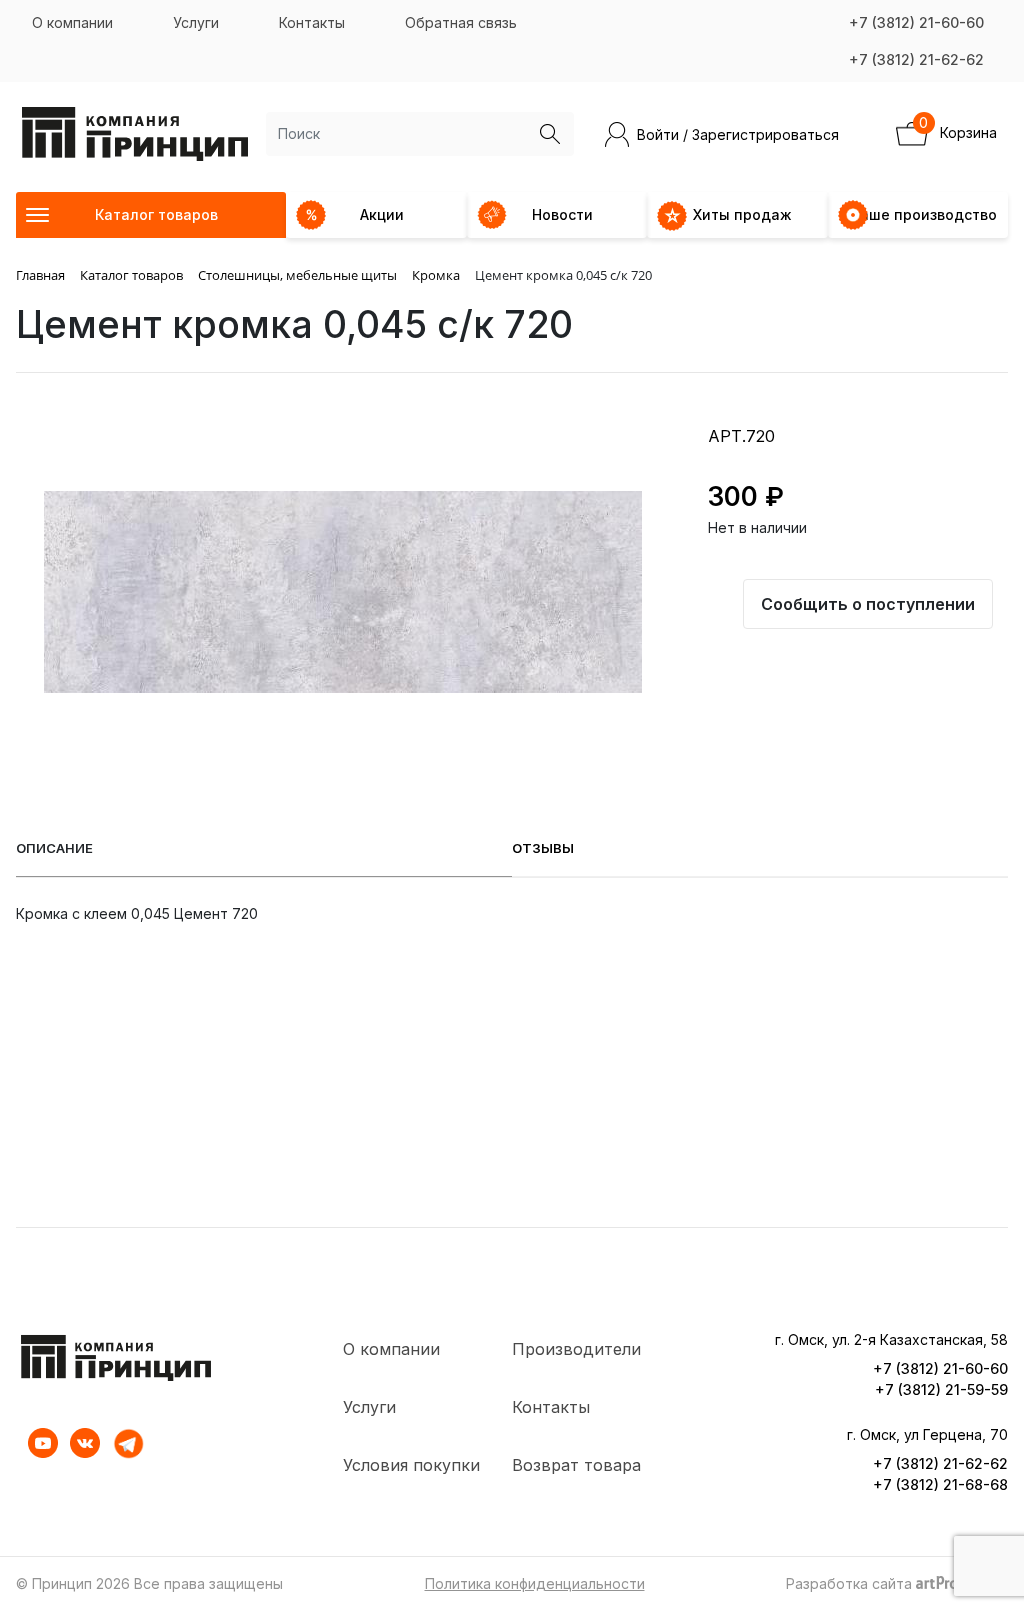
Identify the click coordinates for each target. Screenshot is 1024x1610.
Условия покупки (411, 1465)
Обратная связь (461, 22)
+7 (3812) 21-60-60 (916, 22)
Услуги (196, 22)
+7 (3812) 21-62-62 (916, 59)
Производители (576, 1349)
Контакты (312, 22)
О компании (72, 22)
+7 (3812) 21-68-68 (940, 1484)
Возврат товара (576, 1465)
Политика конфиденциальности (535, 1583)
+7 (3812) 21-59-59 (941, 1389)
